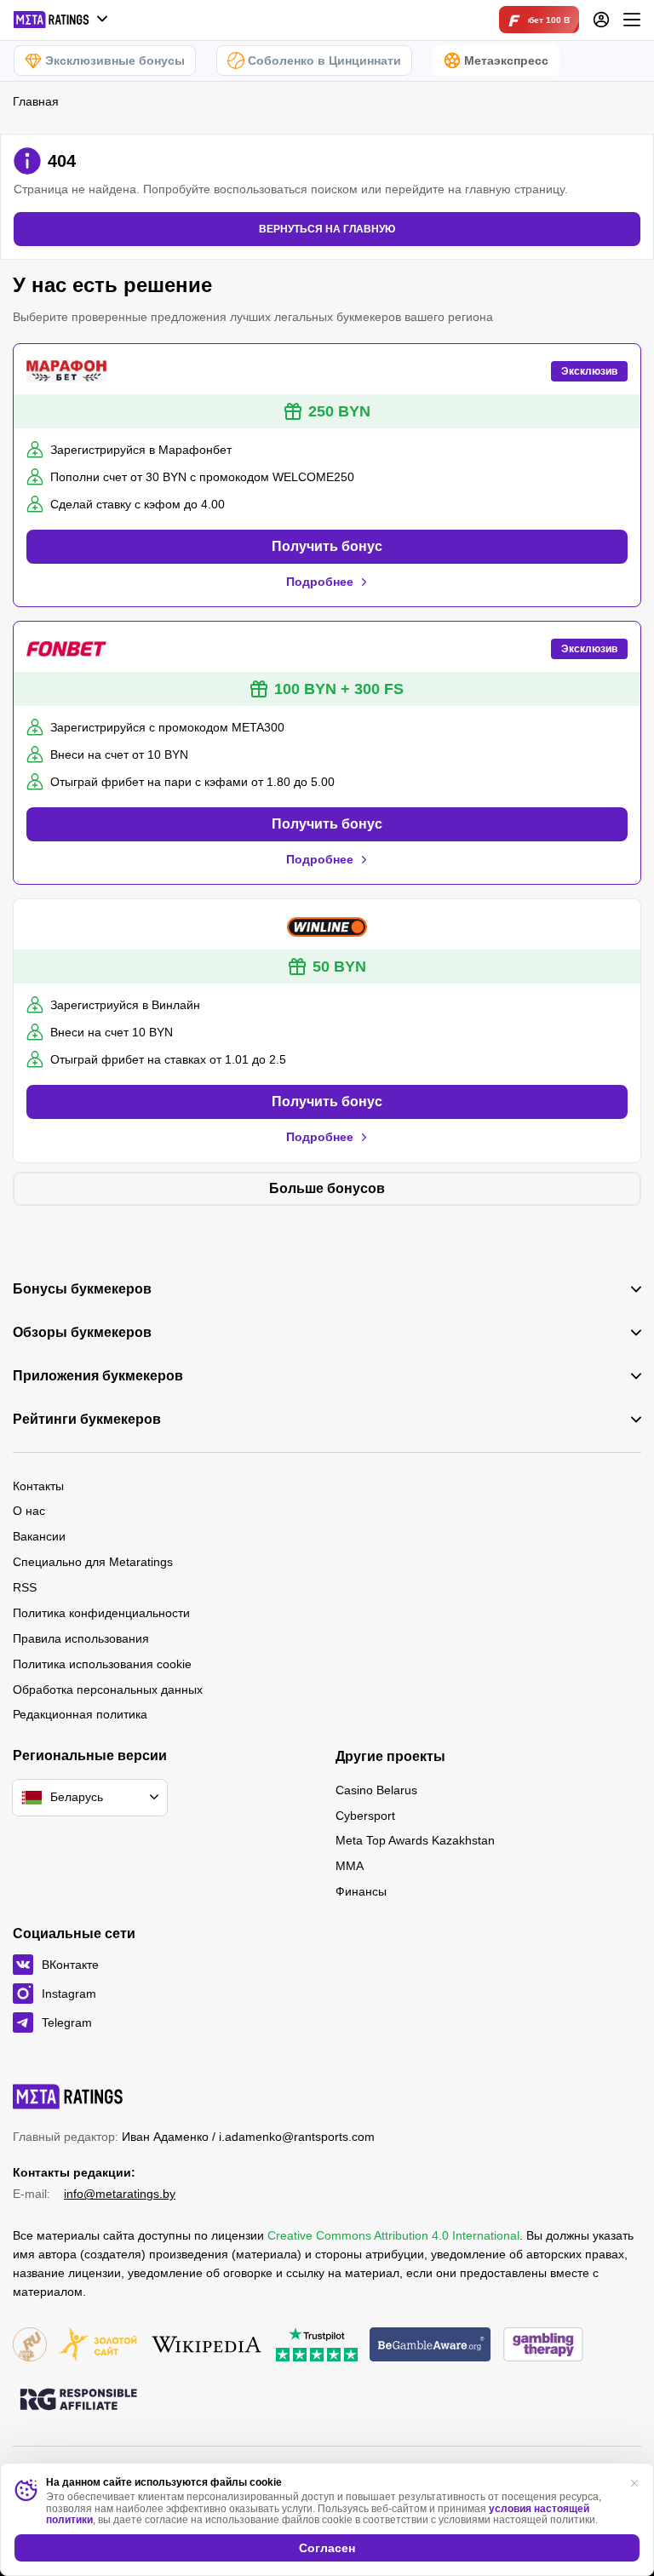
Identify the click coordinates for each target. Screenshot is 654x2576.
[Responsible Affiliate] (78, 2401)
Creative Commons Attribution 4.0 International (393, 2235)
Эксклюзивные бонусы (115, 60)
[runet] (30, 2346)
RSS (25, 1587)
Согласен (327, 2548)
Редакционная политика (80, 1714)
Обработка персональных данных (108, 1690)
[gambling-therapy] (543, 2346)
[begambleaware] (430, 2346)
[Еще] (632, 20)
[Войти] (601, 20)
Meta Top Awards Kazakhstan (415, 1840)
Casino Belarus (376, 1790)
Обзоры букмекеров (82, 1333)
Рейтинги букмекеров (87, 1420)
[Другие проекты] (61, 20)
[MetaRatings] (68, 2097)
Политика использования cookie (102, 1664)
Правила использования (81, 1638)
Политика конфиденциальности (101, 1613)
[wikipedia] (207, 2346)
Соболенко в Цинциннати (324, 60)
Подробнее (320, 582)
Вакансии (39, 1536)
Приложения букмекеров (98, 1376)
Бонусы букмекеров (82, 1289)
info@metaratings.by (120, 2194)
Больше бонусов (327, 1188)
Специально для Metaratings (93, 1562)
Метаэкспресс (506, 60)
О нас (29, 1511)
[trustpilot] (317, 2346)
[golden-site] (98, 2346)
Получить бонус (327, 546)
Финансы (361, 1891)
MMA (350, 1866)
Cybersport (365, 1816)
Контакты (38, 1486)
